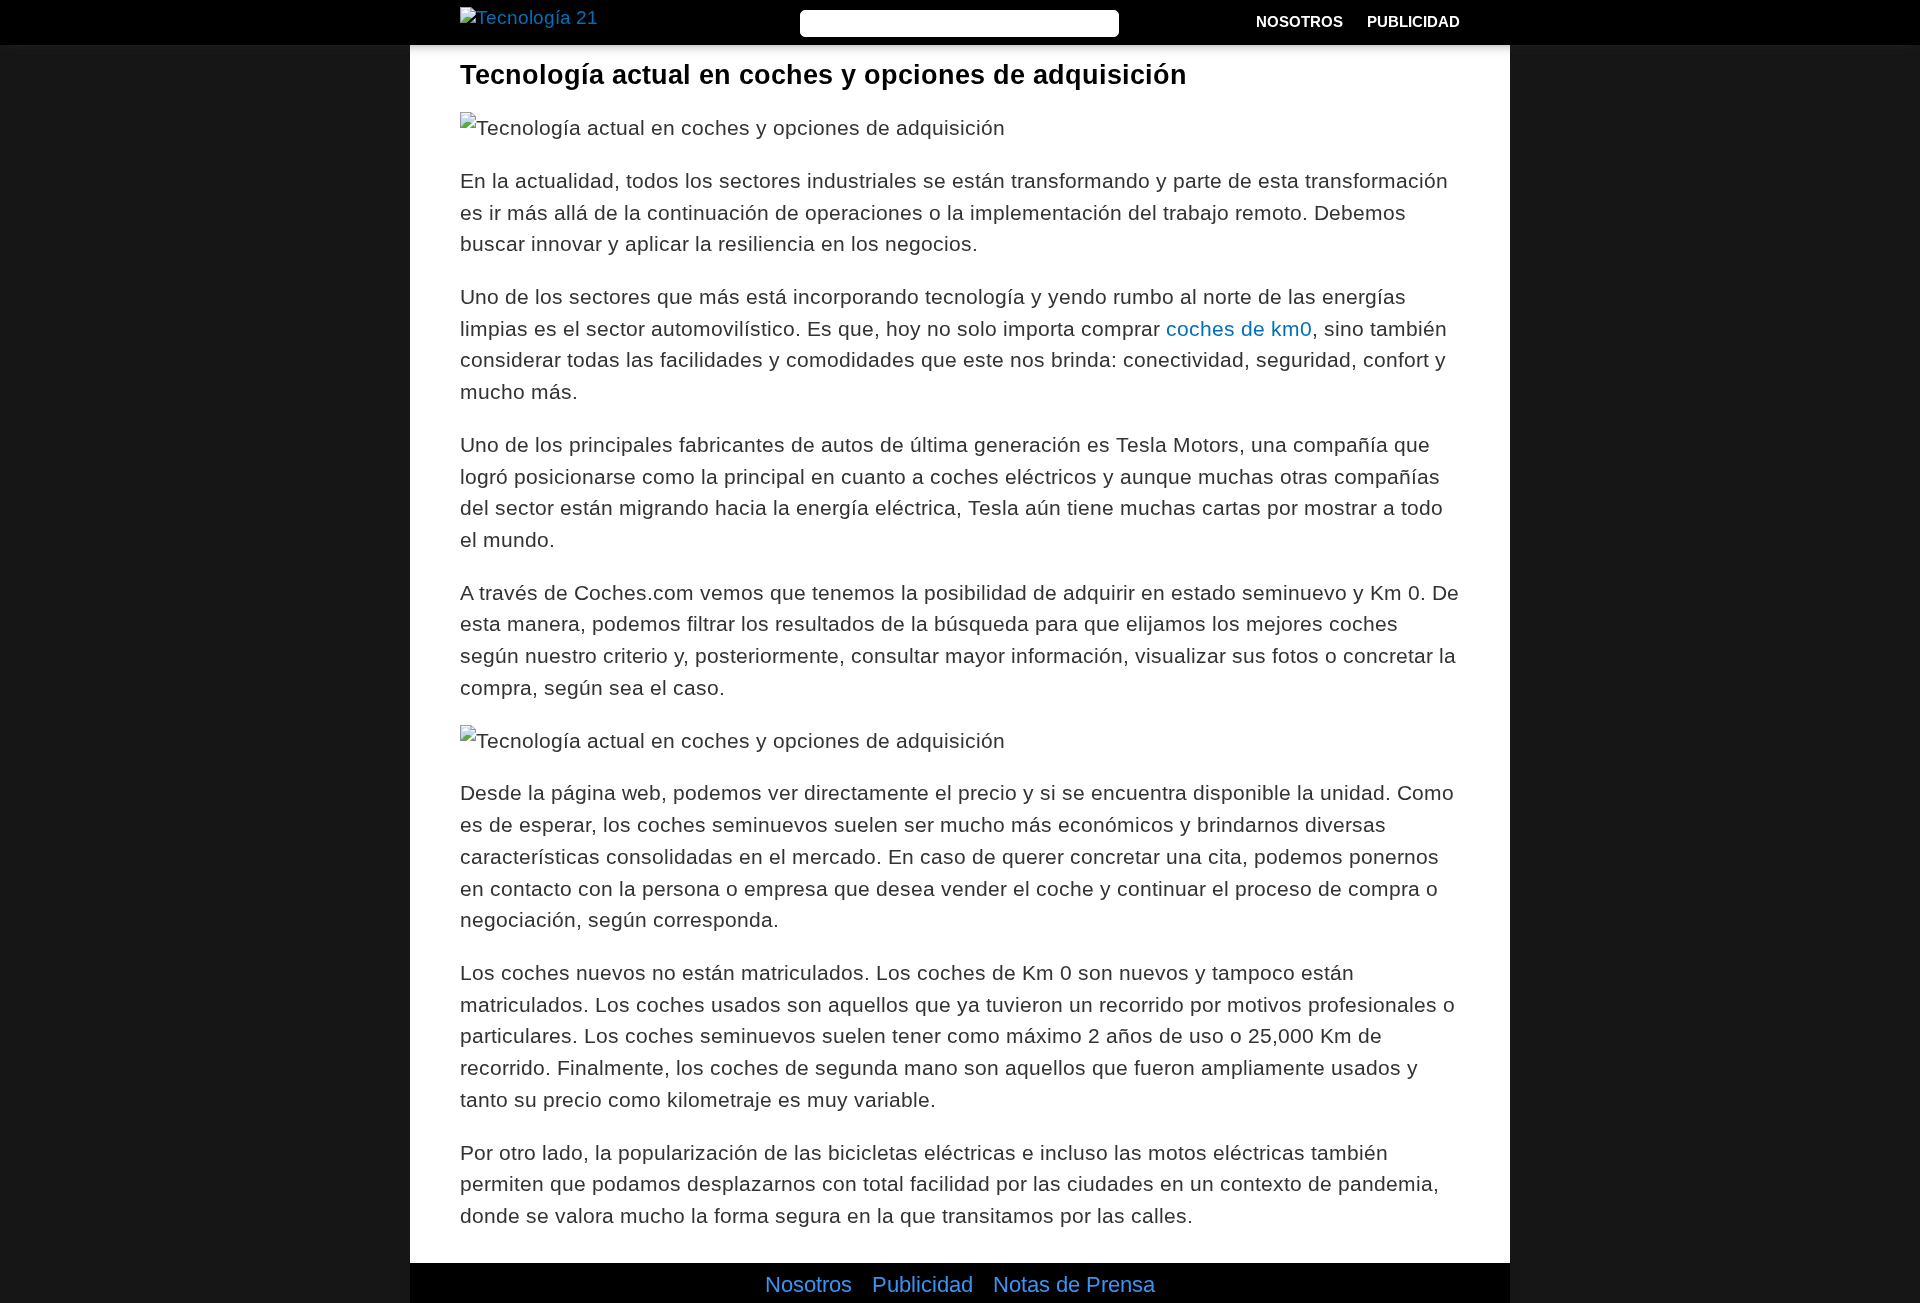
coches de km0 (1239, 328)
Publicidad (1413, 21)
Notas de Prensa (1074, 1285)
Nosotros (1299, 21)
